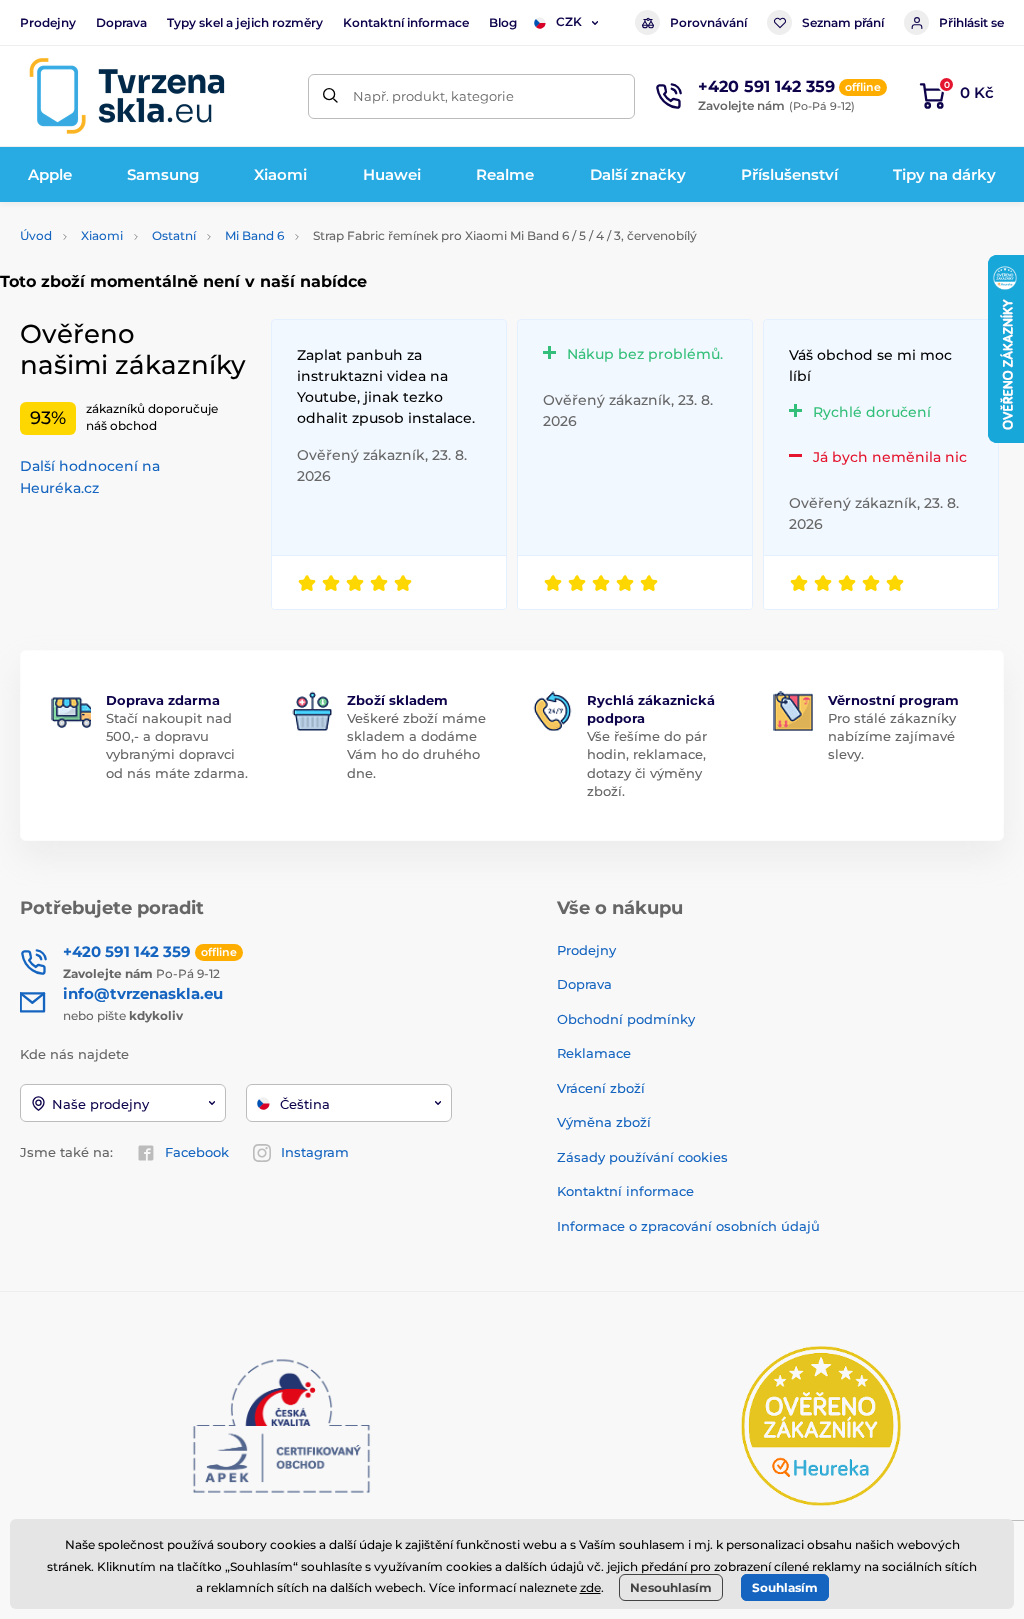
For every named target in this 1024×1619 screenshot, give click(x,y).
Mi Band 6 (254, 235)
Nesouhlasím (671, 1587)
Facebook (197, 1152)
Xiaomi (102, 235)
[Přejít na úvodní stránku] (127, 96)
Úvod (36, 235)
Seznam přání (843, 22)
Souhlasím (785, 1587)
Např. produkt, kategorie (433, 96)
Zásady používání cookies (642, 1157)
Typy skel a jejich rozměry (245, 22)
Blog (503, 22)
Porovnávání (708, 22)
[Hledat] (330, 96)
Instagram (315, 1152)
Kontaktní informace (406, 22)
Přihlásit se (971, 22)
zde (590, 1587)
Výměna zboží (604, 1122)
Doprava (121, 22)
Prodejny (48, 22)
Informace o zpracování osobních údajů (688, 1226)
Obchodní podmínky (626, 1019)
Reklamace (594, 1053)
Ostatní (174, 235)
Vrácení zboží (601, 1088)
